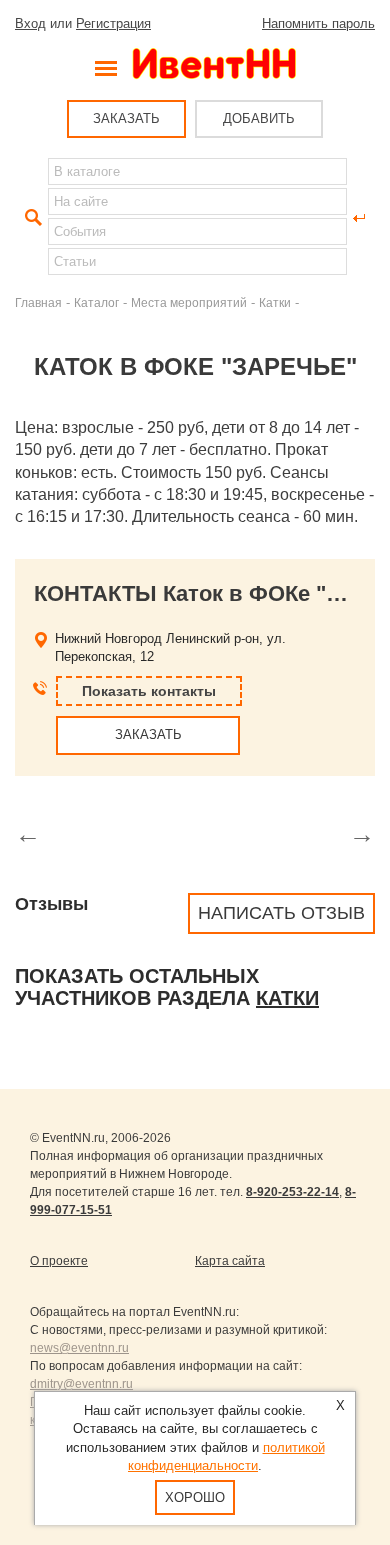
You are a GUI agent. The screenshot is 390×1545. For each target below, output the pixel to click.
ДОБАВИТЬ (259, 118)
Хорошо (195, 1497)
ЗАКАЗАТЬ (126, 118)
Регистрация (113, 23)
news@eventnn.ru (79, 1348)
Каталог (96, 302)
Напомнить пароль (318, 23)
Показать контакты (149, 691)
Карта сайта (230, 1261)
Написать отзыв (281, 913)
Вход (30, 23)
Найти (31, 218)
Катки (275, 302)
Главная (38, 302)
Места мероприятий (189, 302)
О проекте (59, 1261)
